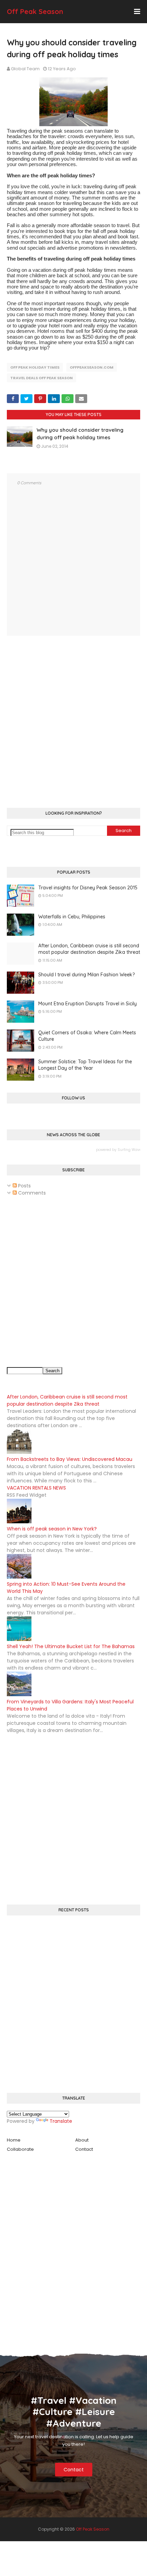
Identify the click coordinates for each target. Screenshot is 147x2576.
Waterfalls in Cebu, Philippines (72, 917)
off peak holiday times (35, 367)
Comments (31, 1193)
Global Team (25, 69)
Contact (84, 2149)
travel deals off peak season (42, 378)
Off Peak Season (35, 11)
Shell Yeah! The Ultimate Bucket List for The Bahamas (71, 1646)
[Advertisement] (73, 723)
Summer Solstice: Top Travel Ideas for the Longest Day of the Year (85, 1065)
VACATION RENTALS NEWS (36, 1488)
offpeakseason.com (92, 367)
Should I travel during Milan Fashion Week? (86, 975)
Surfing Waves (131, 1150)
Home (14, 2140)
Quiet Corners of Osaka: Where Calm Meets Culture (87, 1036)
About (82, 2140)
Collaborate (20, 2149)
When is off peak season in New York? (52, 1529)
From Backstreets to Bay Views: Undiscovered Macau (70, 1459)
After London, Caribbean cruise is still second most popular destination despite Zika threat (89, 949)
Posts (24, 1186)
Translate (61, 2121)
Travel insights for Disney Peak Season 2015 (88, 888)
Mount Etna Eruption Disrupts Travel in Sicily (88, 1004)
